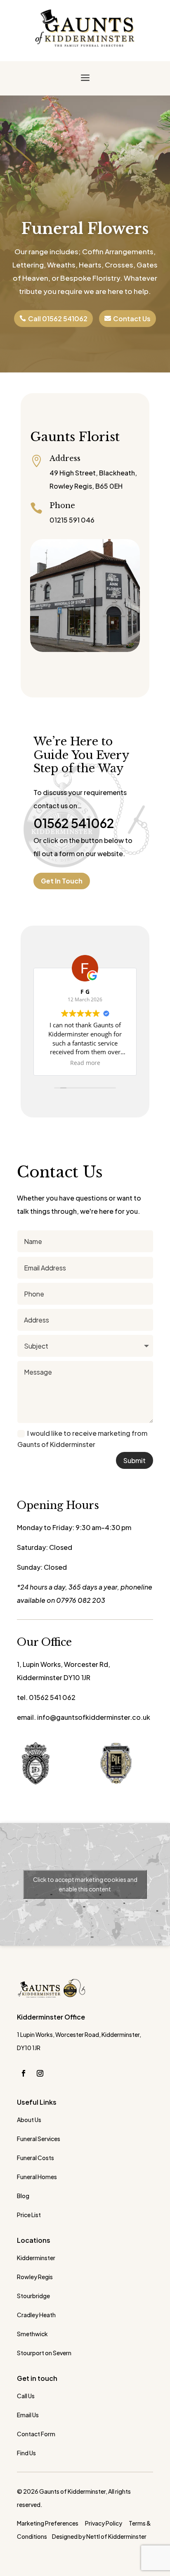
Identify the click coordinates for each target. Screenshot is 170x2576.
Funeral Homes (37, 2177)
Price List (29, 2215)
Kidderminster (36, 2258)
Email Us (28, 2415)
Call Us (26, 2396)
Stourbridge (33, 2296)
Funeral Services (39, 2139)
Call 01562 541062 (58, 319)
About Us (29, 2120)
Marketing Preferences (48, 2523)
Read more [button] (85, 1063)
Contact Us (132, 319)
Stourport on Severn (44, 2353)
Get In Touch (62, 881)
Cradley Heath (36, 2315)
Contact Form (36, 2434)
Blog (23, 2196)
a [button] (85, 78)
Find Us (26, 2453)
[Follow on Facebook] (24, 2073)
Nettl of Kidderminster (116, 2536)
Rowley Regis (35, 2277)
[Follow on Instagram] (40, 2073)
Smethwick (32, 2334)
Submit (135, 1460)
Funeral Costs (35, 2158)
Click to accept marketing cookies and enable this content (85, 1884)
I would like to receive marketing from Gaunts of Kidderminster (82, 1439)
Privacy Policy (104, 2523)
